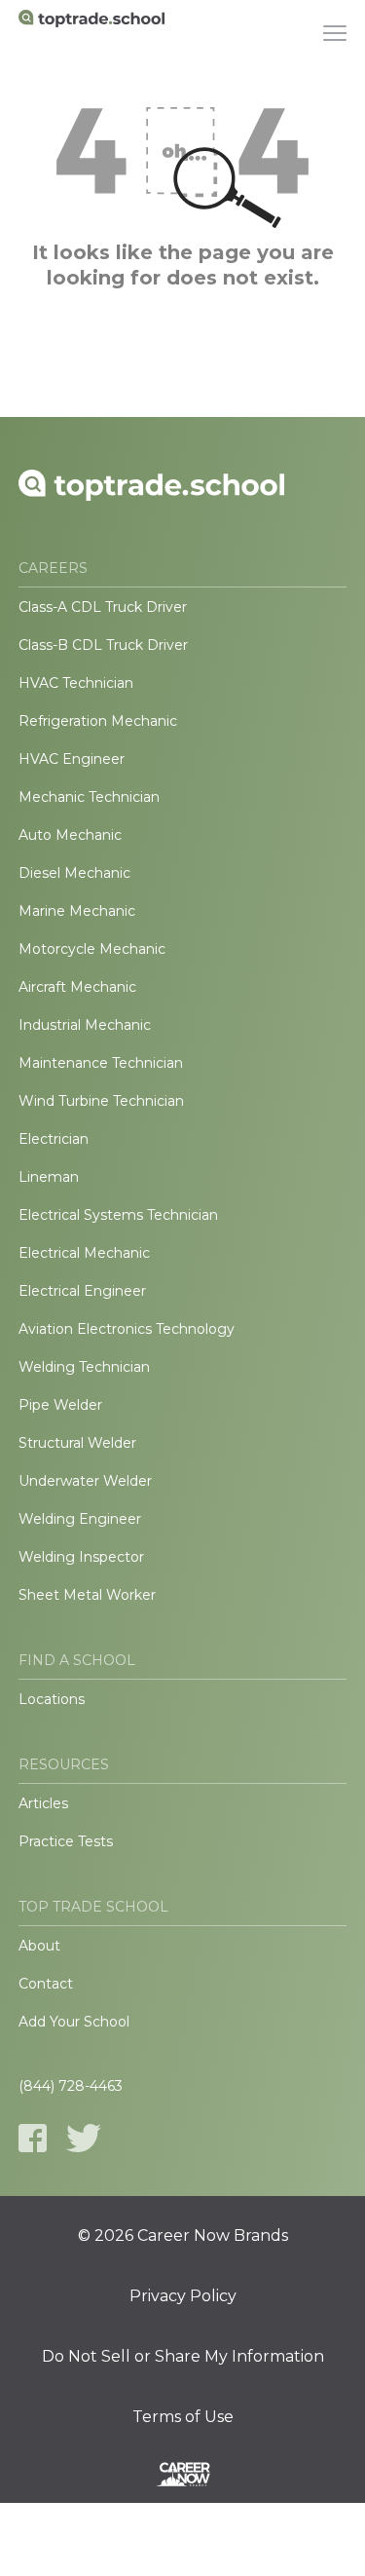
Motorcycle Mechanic (92, 949)
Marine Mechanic (77, 911)
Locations (52, 1699)
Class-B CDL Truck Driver (103, 645)
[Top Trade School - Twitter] (84, 2138)
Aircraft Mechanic (77, 987)
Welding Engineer (80, 1519)
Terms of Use (183, 2417)
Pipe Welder (60, 1405)
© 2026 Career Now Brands (183, 2236)
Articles (43, 1803)
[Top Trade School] (91, 34)
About (39, 1946)
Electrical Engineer (82, 1291)
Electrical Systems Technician (118, 1215)
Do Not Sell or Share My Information (183, 2357)
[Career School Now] (183, 2478)
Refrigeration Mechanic (98, 721)
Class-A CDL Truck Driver (103, 607)
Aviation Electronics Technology (127, 1329)
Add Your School (74, 2022)
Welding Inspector (81, 1557)
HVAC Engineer (72, 759)
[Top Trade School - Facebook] (33, 2138)
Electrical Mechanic (84, 1253)
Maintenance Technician (101, 1063)
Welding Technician (84, 1367)
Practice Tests (66, 1841)
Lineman (49, 1177)
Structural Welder (77, 1443)
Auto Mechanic (70, 835)
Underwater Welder (85, 1481)
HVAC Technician (76, 683)
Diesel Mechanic (74, 873)
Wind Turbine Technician (101, 1101)
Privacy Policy (183, 2296)
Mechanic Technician (89, 797)
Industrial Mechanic (85, 1025)
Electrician (54, 1139)
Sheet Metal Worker (87, 1595)
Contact (46, 1984)
